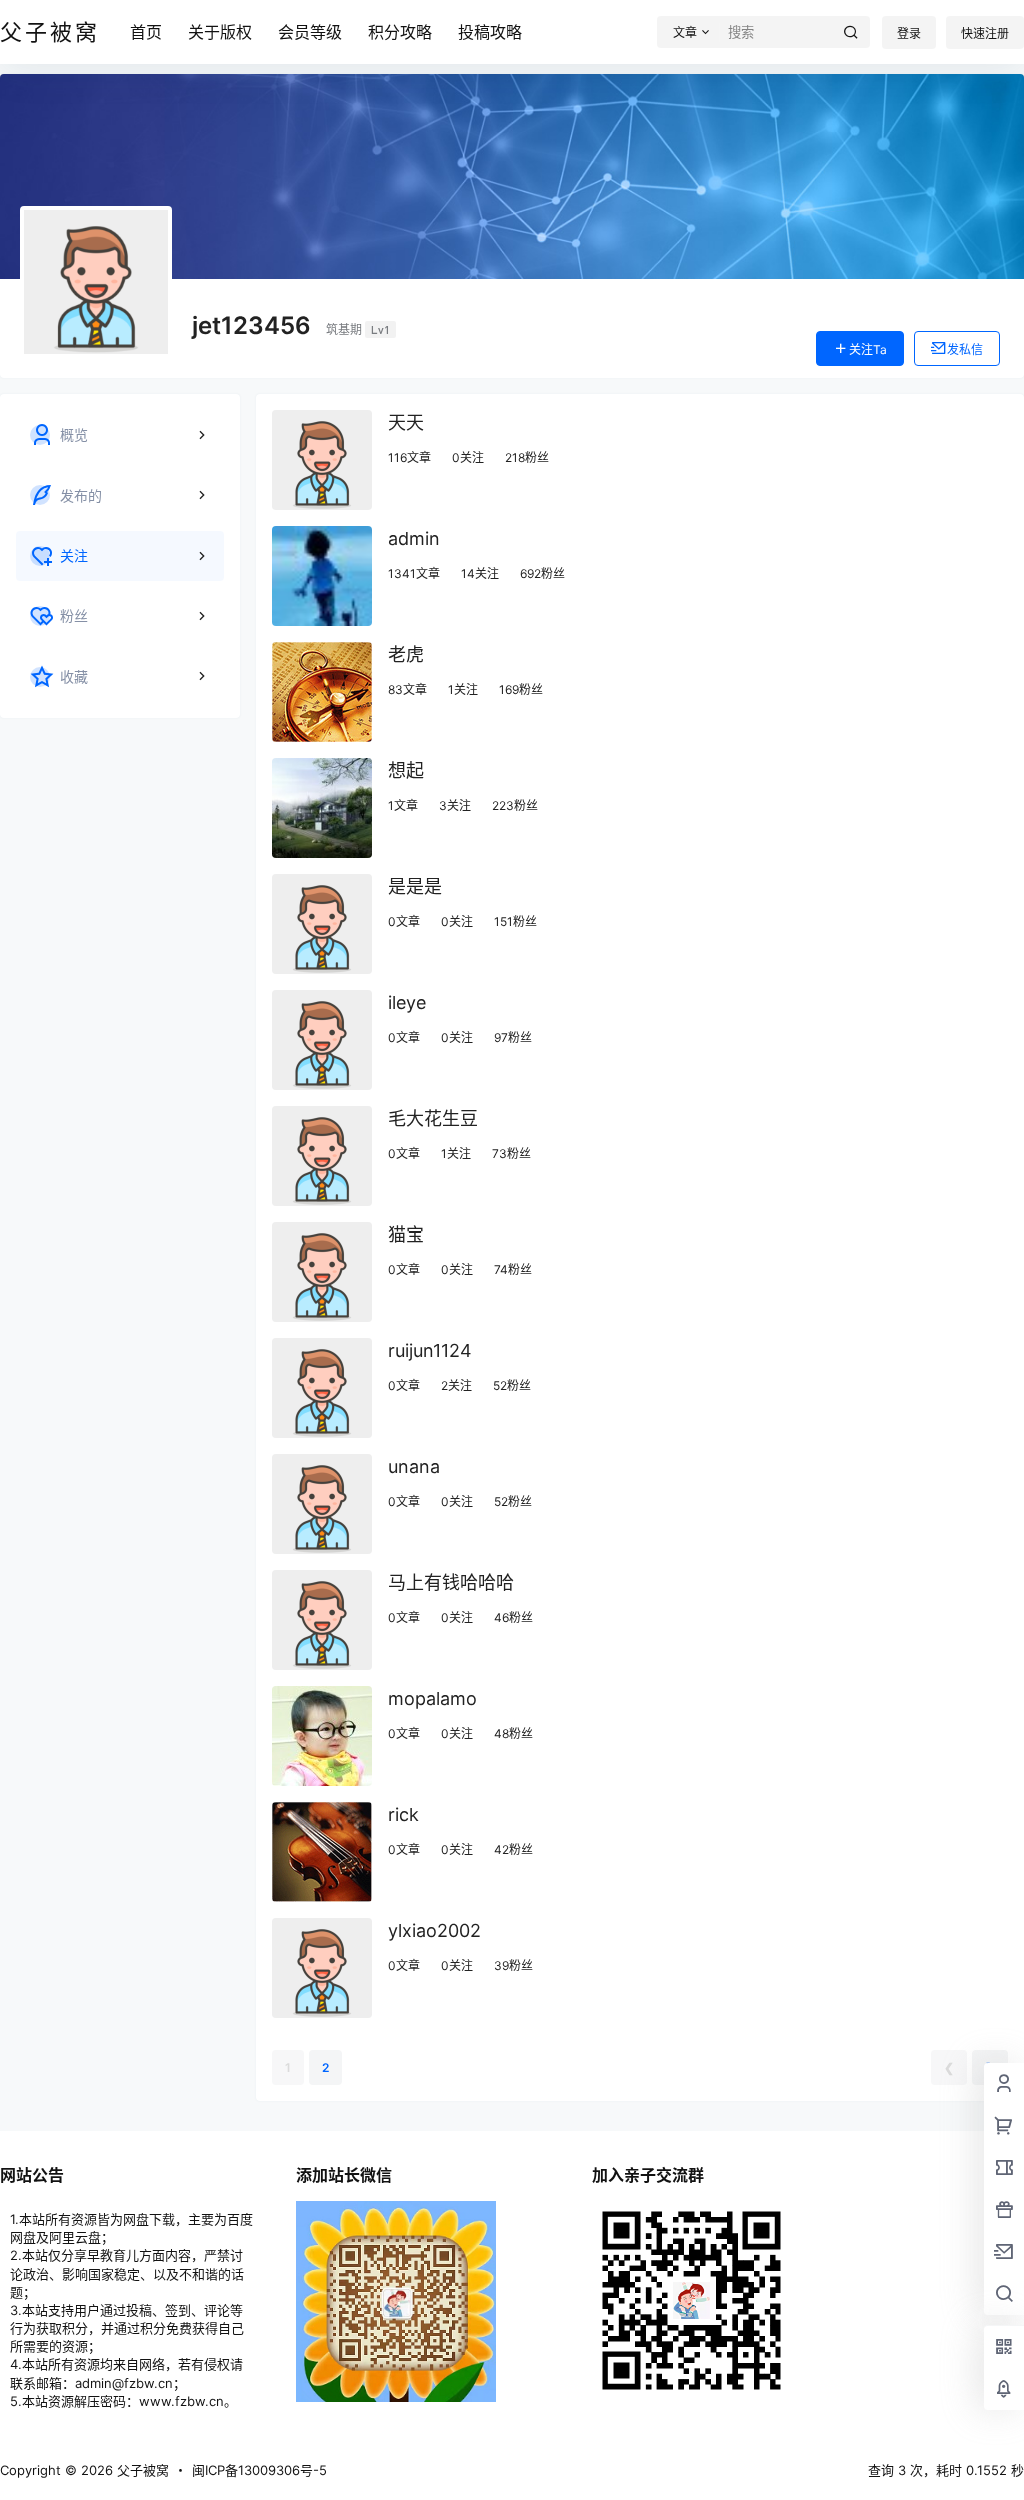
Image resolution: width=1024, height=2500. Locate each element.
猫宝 (406, 1234)
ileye (407, 1002)
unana (414, 1466)
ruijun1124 (430, 1350)
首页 (146, 32)
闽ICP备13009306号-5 (259, 2470)
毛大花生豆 (433, 1118)
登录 (909, 33)
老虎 (406, 654)
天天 (406, 422)
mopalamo (432, 1698)
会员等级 (310, 32)
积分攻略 (400, 32)
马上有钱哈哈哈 (451, 1582)
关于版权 (220, 32)
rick (403, 1814)
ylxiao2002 (434, 1930)
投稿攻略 (490, 32)
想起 (406, 770)
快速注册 (985, 33)
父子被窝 (141, 2470)
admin (414, 538)
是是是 (415, 886)
